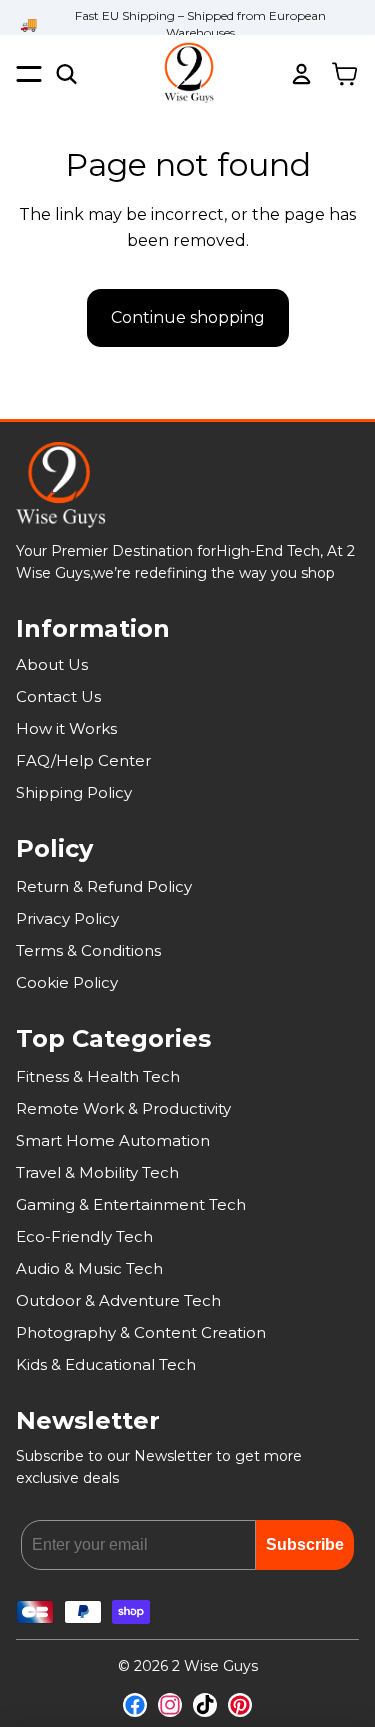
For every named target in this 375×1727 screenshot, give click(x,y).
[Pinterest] (240, 1705)
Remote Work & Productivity (123, 1108)
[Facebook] (135, 1705)
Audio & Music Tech (89, 1268)
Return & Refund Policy (104, 886)
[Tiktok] (205, 1705)
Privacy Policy (67, 918)
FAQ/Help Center (83, 760)
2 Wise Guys (215, 1666)
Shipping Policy (74, 792)
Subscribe (305, 1544)
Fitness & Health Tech (98, 1076)
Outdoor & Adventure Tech (118, 1300)
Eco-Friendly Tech (84, 1236)
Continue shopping (188, 317)
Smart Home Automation (113, 1140)
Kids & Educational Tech (106, 1364)
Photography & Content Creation (141, 1332)
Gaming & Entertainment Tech (131, 1204)
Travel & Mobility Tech (97, 1172)
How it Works (66, 728)
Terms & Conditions (88, 950)
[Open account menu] (301, 74)
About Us (52, 664)
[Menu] (29, 73)
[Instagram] (170, 1705)
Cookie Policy (67, 982)
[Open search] (66, 74)
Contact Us (58, 696)
